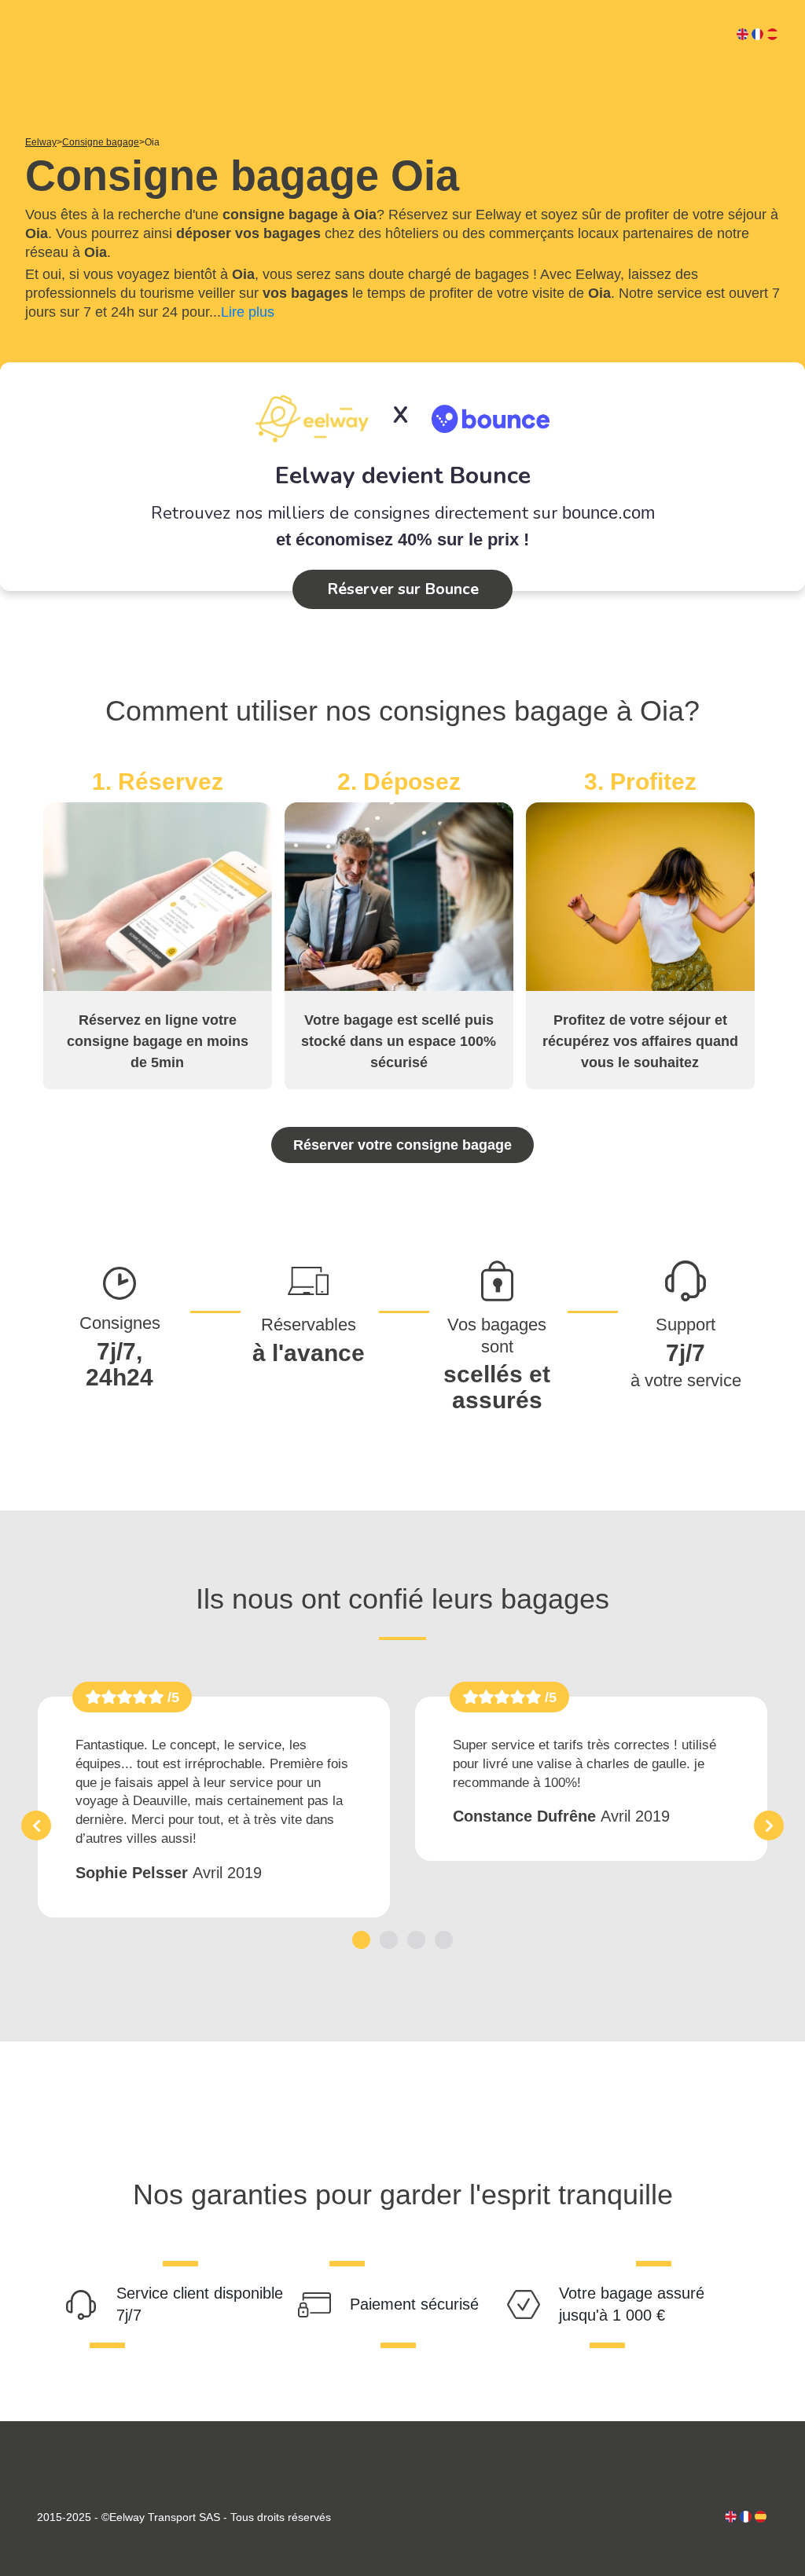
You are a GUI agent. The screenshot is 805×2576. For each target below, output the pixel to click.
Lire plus (248, 312)
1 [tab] (361, 1940)
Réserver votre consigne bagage (402, 1145)
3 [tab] (416, 1940)
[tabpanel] (214, 1807)
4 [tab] (444, 1940)
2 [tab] (389, 1940)
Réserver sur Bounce (403, 589)
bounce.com (608, 513)
